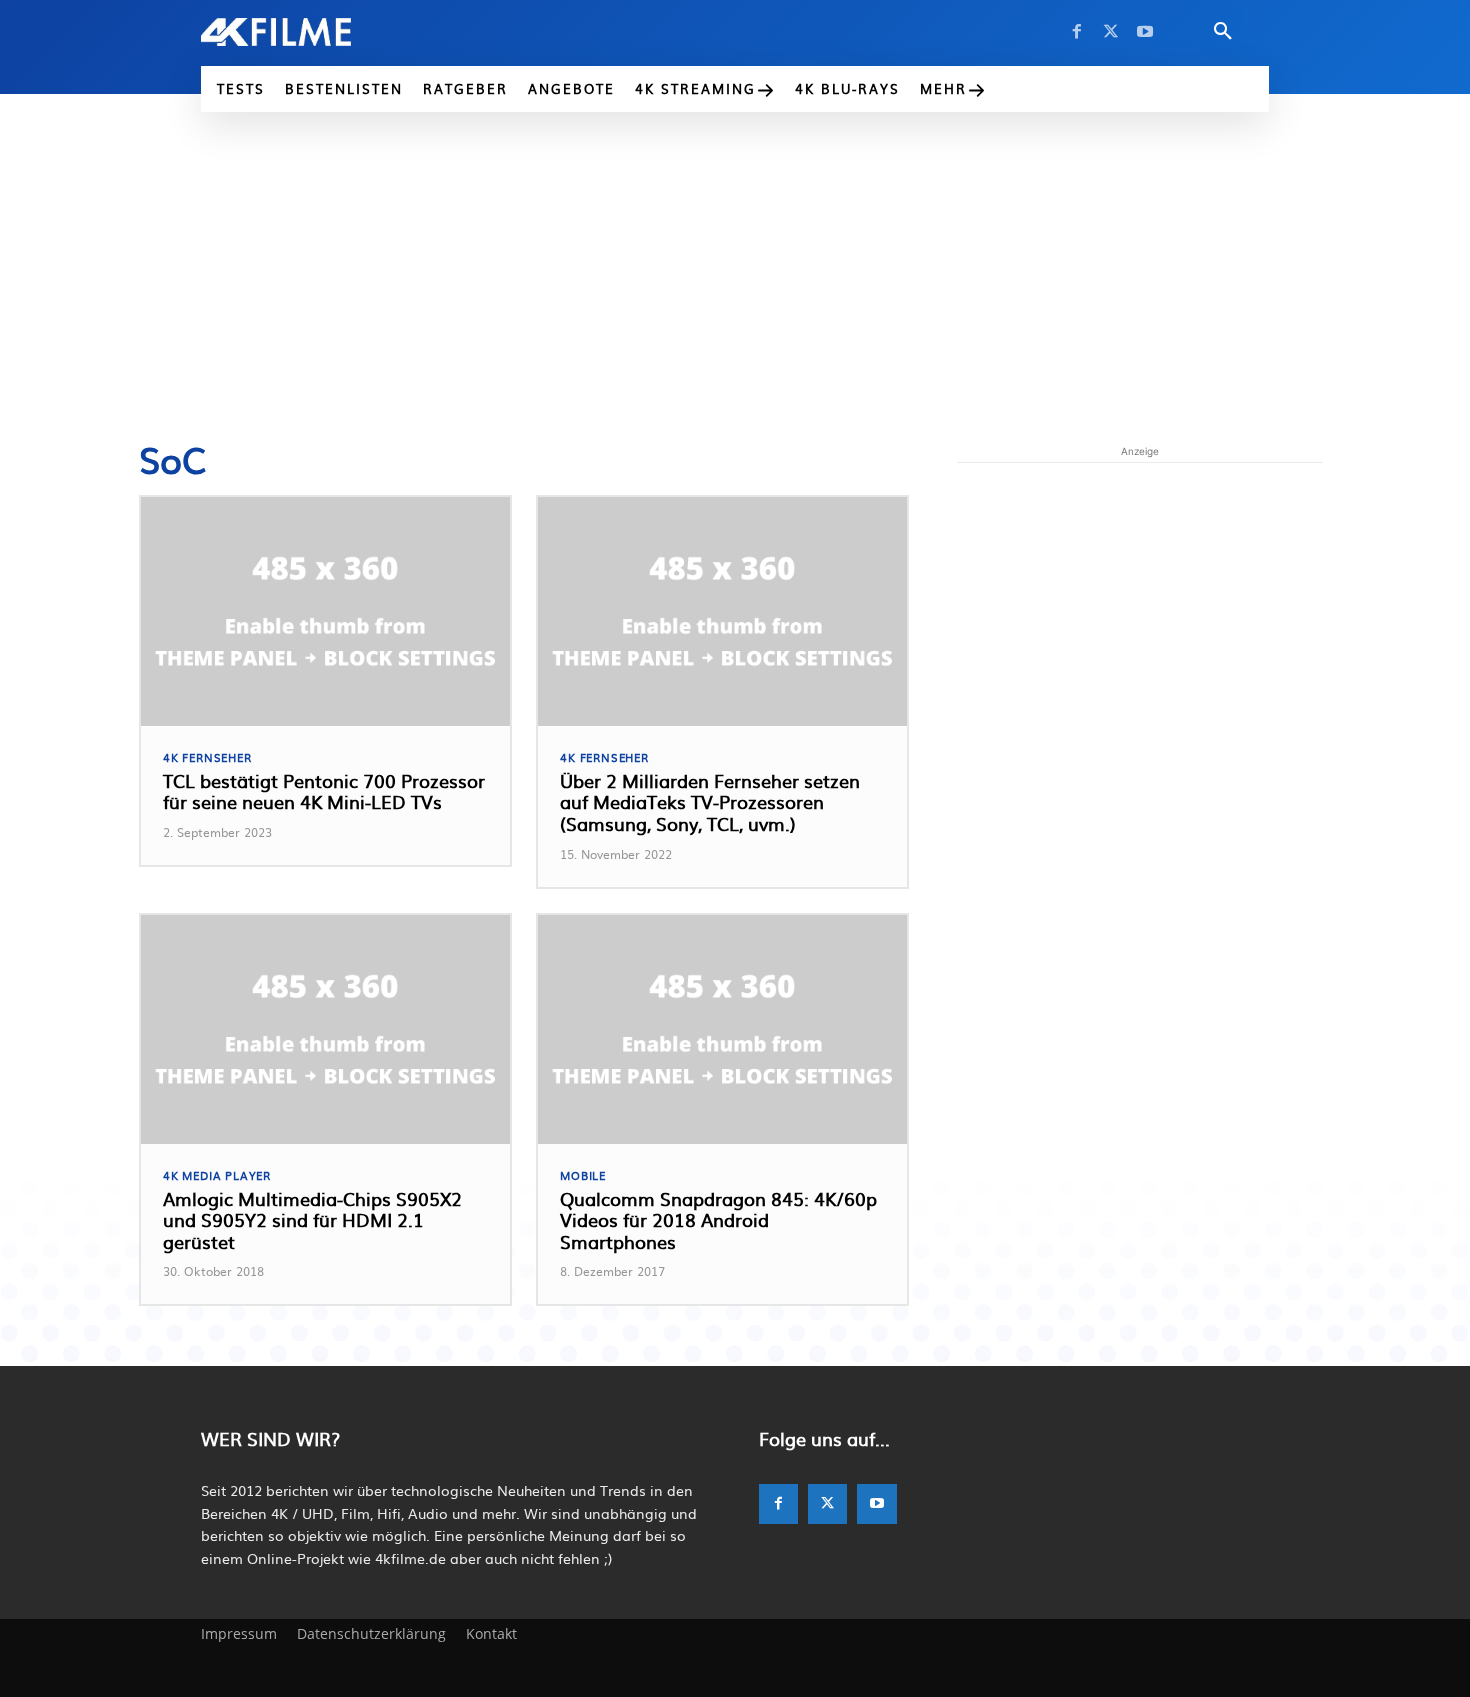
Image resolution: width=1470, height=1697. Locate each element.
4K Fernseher (207, 757)
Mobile (583, 1175)
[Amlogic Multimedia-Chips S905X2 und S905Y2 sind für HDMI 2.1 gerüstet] (325, 1029)
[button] (1223, 32)
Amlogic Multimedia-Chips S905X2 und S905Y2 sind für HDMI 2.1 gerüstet (312, 1220)
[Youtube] (1145, 32)
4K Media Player (217, 1175)
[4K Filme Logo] (306, 32)
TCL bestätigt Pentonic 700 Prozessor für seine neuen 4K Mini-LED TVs (324, 791)
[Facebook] (1077, 32)
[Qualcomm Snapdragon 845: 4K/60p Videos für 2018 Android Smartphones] (722, 1029)
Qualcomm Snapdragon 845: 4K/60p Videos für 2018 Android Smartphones (718, 1220)
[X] (1111, 32)
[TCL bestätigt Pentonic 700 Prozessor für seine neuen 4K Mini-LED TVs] (325, 611)
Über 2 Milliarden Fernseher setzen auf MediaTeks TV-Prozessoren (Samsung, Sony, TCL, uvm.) (710, 802)
